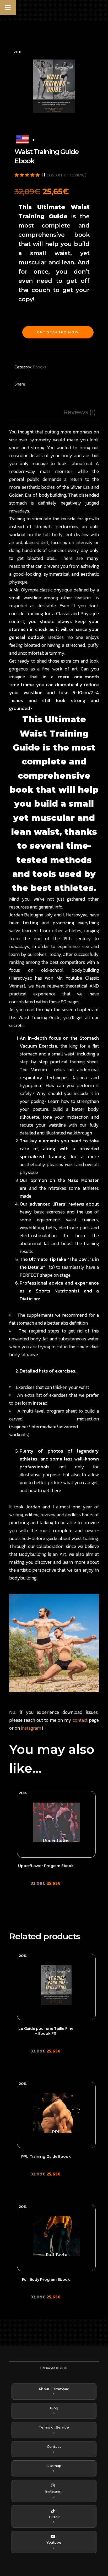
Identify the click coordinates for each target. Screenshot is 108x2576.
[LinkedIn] (69, 384)
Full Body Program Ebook (46, 2279)
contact (80, 1720)
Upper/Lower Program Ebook (46, 1866)
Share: (20, 384)
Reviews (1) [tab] (79, 412)
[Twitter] (46, 384)
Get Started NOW (58, 332)
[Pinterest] (57, 384)
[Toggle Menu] (8, 7)
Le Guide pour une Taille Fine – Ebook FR (46, 2031)
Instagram (31, 1728)
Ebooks (40, 367)
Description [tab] (26, 412)
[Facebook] (35, 384)
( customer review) (64, 175)
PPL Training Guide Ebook (46, 2156)
